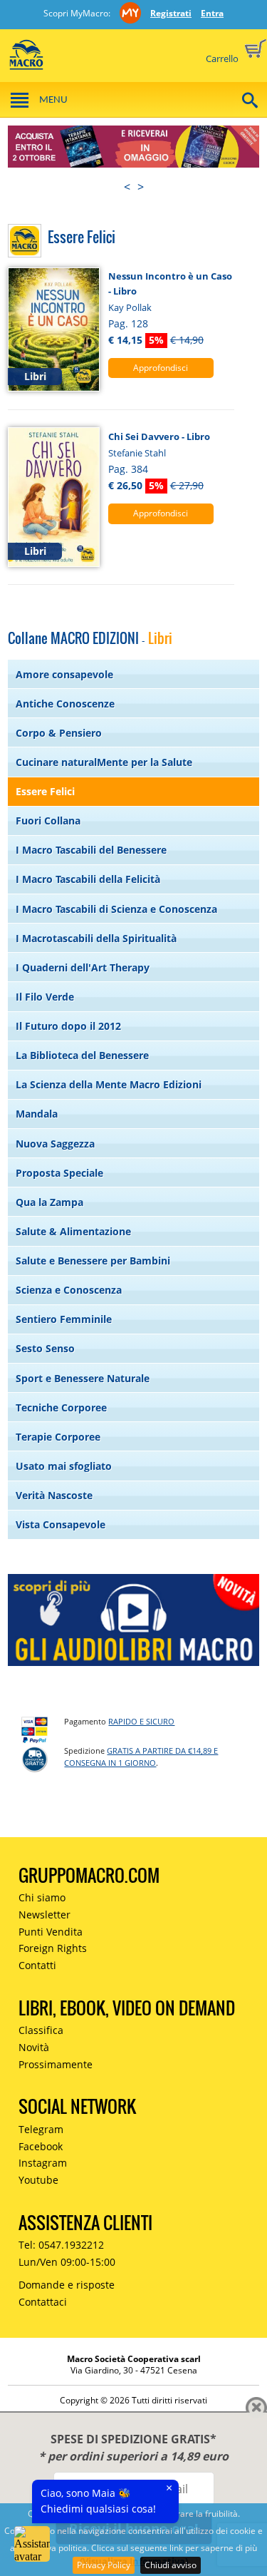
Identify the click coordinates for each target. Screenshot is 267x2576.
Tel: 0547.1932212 (61, 2245)
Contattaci (43, 2302)
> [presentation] (141, 187)
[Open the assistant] (32, 2544)
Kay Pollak (130, 307)
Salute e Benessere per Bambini (93, 1261)
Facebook (41, 2146)
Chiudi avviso (171, 2565)
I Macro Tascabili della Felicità (88, 879)
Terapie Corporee (58, 1437)
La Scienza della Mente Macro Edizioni (109, 1084)
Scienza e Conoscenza (69, 1290)
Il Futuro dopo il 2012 (68, 1026)
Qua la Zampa (49, 1202)
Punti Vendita (51, 1932)
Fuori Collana (48, 821)
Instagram (43, 2163)
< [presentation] (127, 187)
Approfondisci (161, 368)
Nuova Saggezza (55, 1144)
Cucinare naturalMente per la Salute (104, 762)
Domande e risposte (67, 2285)
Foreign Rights (53, 1948)
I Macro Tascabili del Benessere (91, 850)
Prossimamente (56, 2064)
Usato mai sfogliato (64, 1466)
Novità (34, 2047)
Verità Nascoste (54, 1495)
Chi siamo (42, 1897)
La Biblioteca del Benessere (82, 1055)
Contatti (37, 1965)
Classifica (41, 2030)
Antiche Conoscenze (65, 704)
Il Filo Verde (45, 997)
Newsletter (44, 1915)
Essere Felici (45, 791)
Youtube (38, 2180)
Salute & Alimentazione (73, 1231)
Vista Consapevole (61, 1524)
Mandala (37, 1114)
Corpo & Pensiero (59, 733)
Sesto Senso (45, 1348)
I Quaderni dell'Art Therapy (83, 967)
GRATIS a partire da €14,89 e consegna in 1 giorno (141, 1757)
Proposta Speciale (59, 1173)
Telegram (41, 2129)
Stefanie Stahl (137, 453)
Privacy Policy (104, 2565)
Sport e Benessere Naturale (83, 1378)
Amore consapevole (64, 674)
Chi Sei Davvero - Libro (159, 436)
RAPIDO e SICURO (141, 1721)
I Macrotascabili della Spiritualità (96, 938)
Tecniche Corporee (61, 1407)
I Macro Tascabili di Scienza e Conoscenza (116, 909)
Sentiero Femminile (64, 1319)
